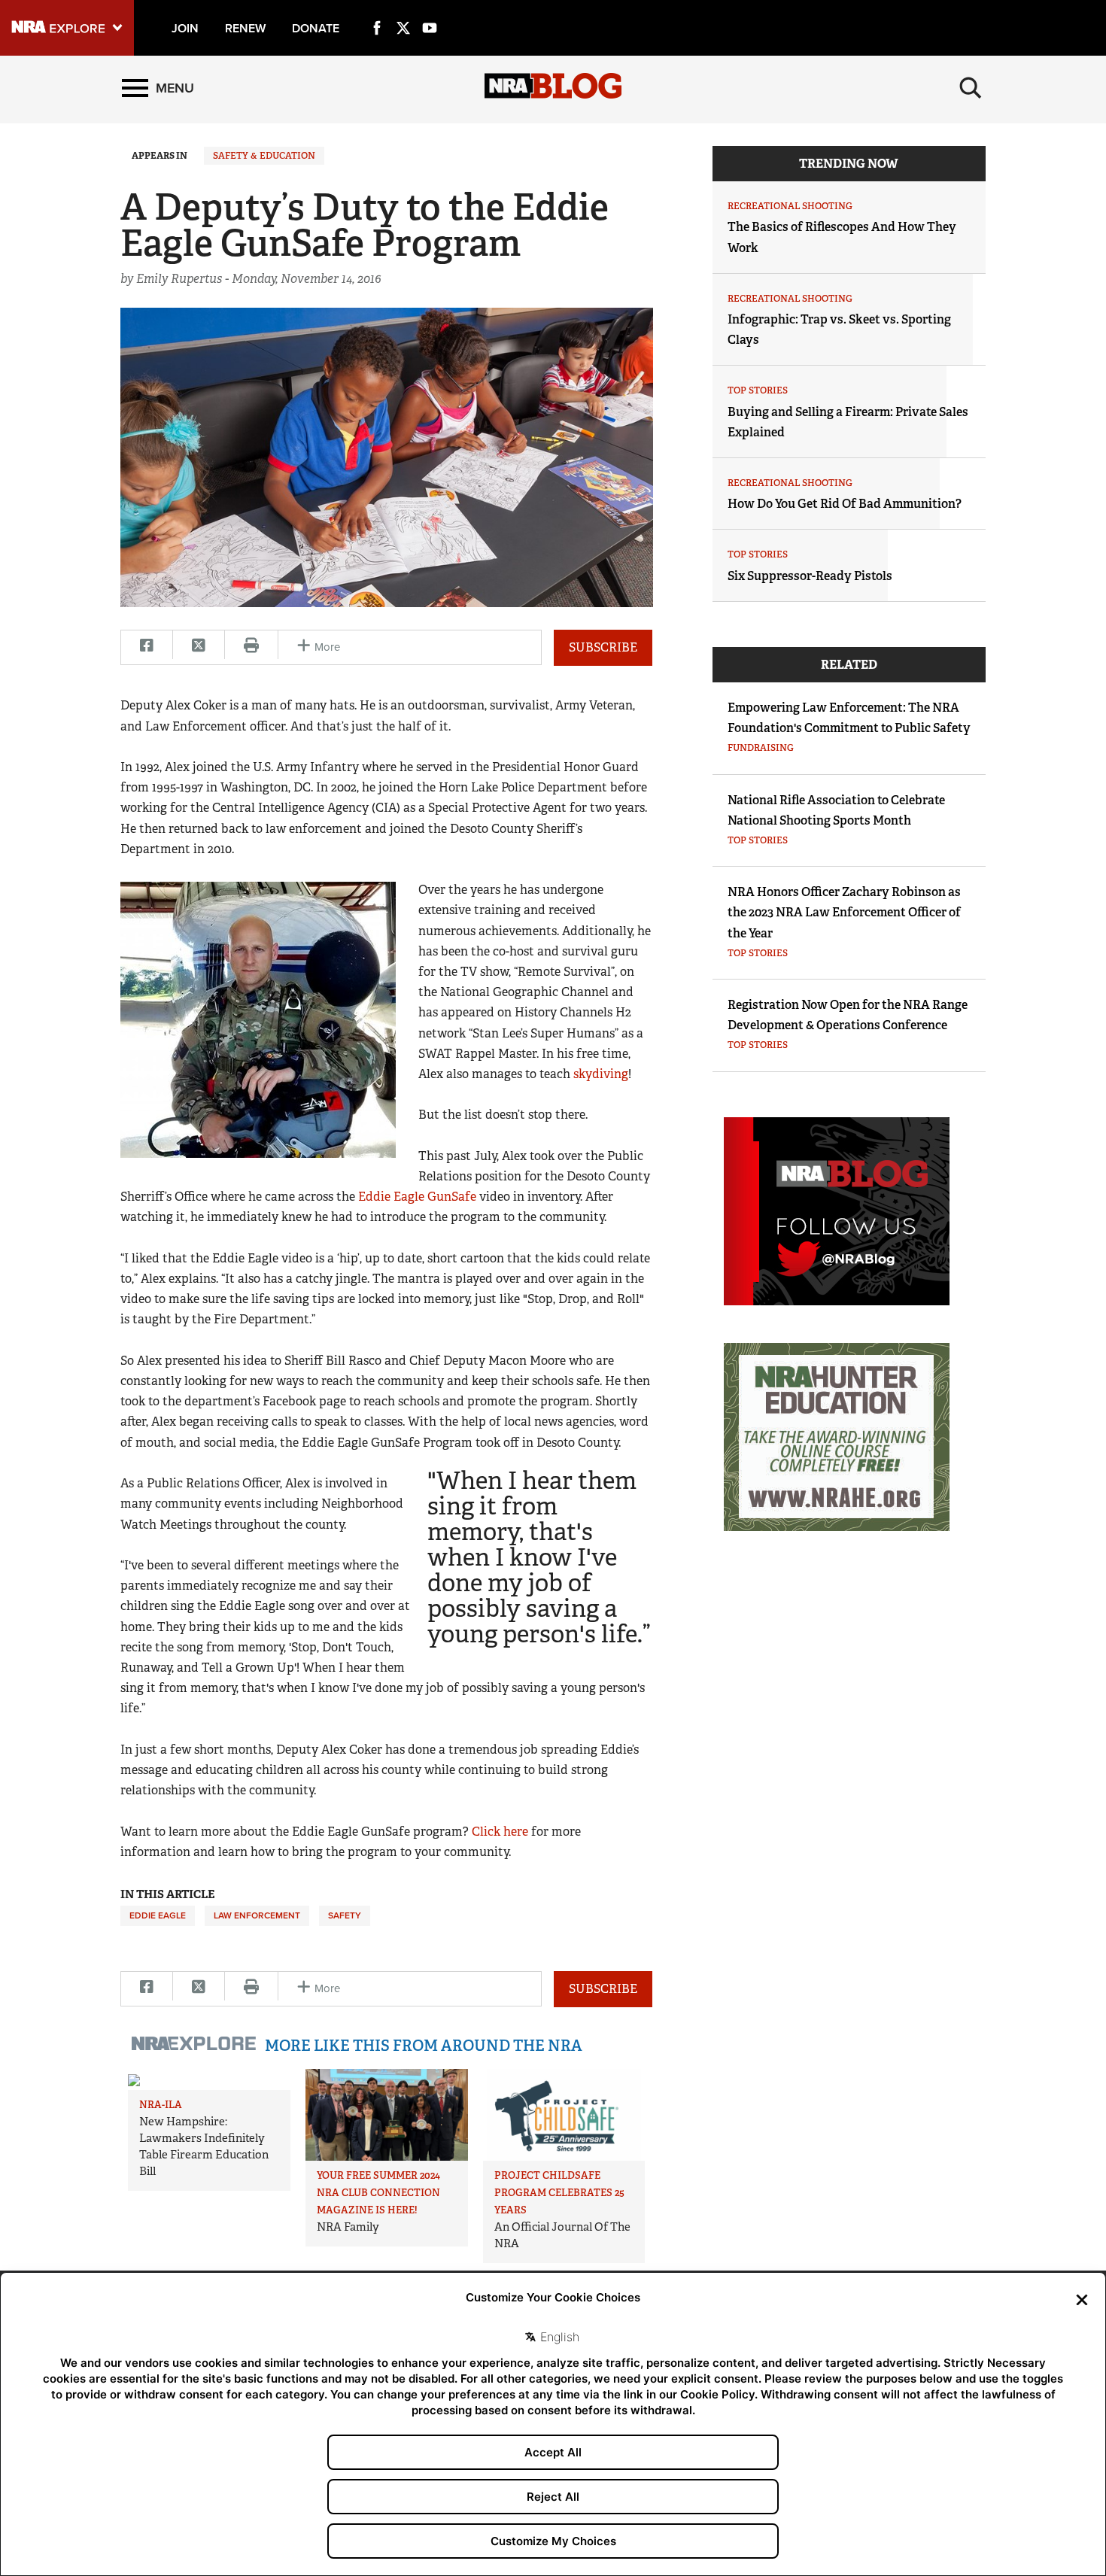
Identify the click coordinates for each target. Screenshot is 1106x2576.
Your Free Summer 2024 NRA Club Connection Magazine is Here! (378, 2193)
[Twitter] (403, 11)
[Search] (971, 88)
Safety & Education (264, 156)
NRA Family (348, 2227)
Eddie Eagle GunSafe (417, 1197)
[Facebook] (377, 11)
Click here (500, 1832)
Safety (345, 1915)
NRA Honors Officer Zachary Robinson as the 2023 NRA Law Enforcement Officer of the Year (844, 912)
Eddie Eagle (158, 1915)
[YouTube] (430, 11)
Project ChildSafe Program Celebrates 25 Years (559, 2193)
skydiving (601, 1074)
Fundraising (761, 748)
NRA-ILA (161, 2105)
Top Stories (758, 390)
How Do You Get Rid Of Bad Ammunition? (845, 504)
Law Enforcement (257, 1915)
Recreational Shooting (790, 206)
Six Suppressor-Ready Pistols (810, 576)
